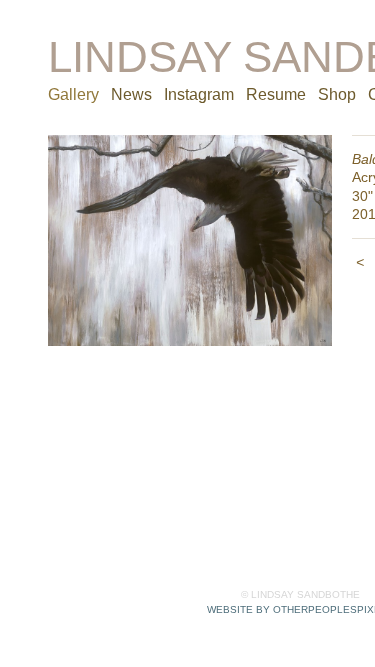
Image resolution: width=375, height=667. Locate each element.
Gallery (73, 94)
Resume (276, 94)
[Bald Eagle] (190, 241)
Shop (337, 94)
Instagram (199, 94)
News (131, 94)
